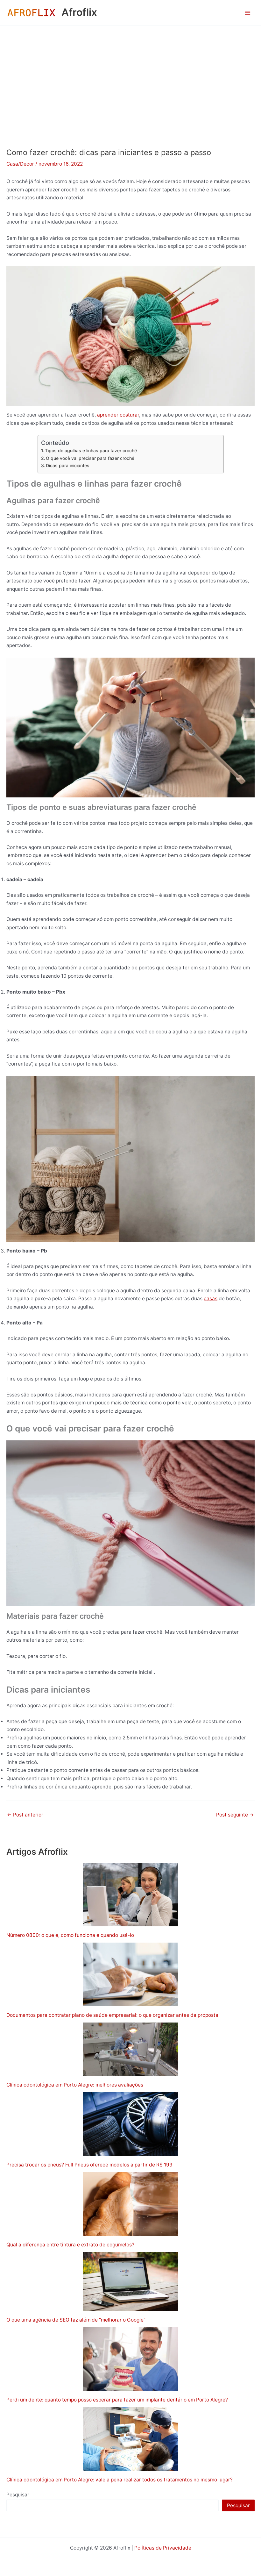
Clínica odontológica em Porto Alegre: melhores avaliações (75, 2085)
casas (211, 1299)
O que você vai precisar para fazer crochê (90, 458)
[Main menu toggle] (248, 13)
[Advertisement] (130, 73)
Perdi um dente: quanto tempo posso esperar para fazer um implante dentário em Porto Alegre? (118, 2400)
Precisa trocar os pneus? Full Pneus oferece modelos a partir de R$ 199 (89, 2165)
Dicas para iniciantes (68, 465)
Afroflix (79, 12)
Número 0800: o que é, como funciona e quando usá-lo (70, 1935)
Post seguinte (235, 1815)
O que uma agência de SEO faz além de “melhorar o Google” (76, 2320)
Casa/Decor (20, 164)
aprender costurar (118, 415)
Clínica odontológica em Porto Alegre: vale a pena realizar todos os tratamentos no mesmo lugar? (120, 2480)
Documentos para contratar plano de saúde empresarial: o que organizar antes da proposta (112, 2015)
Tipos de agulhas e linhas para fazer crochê (91, 450)
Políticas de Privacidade (163, 2548)
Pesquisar (18, 2495)
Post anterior (25, 1815)
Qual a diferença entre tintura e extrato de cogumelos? (70, 2245)
